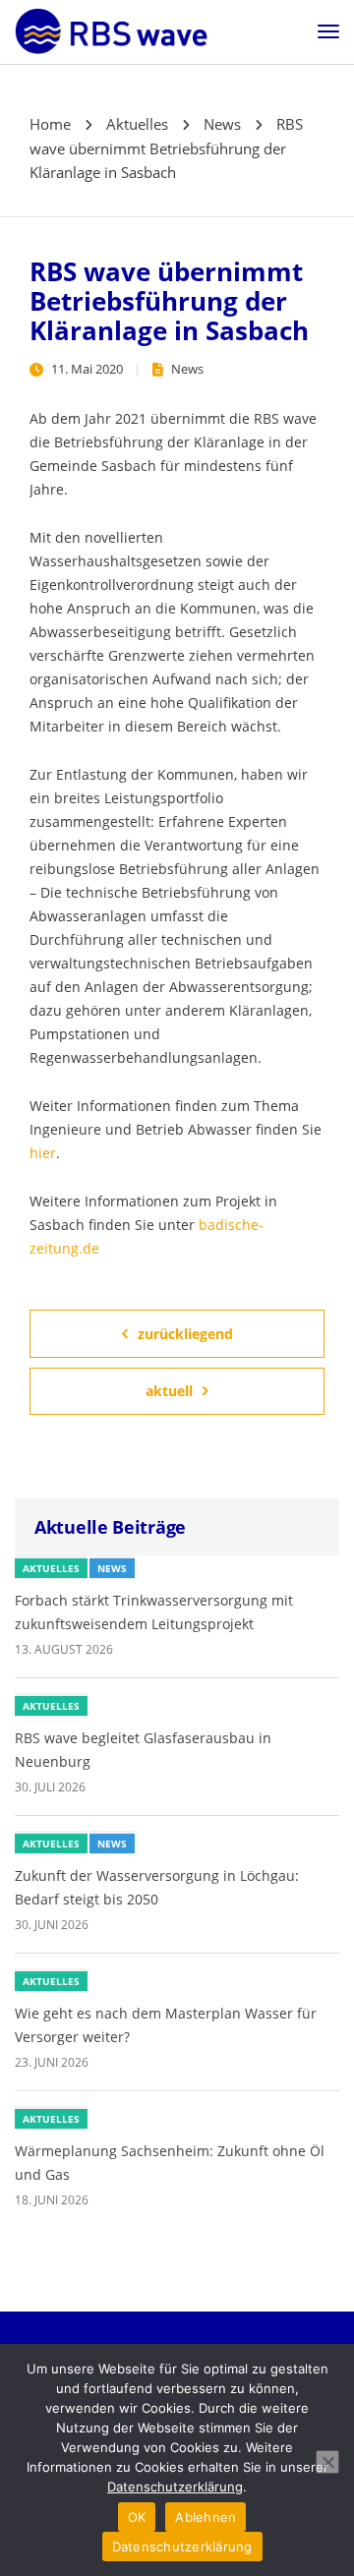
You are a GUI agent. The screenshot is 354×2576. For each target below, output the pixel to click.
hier (43, 1153)
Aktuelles (51, 1568)
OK (137, 2517)
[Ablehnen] (327, 2462)
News (187, 369)
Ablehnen (206, 2517)
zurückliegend (185, 1334)
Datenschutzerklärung (175, 2487)
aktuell (169, 1391)
